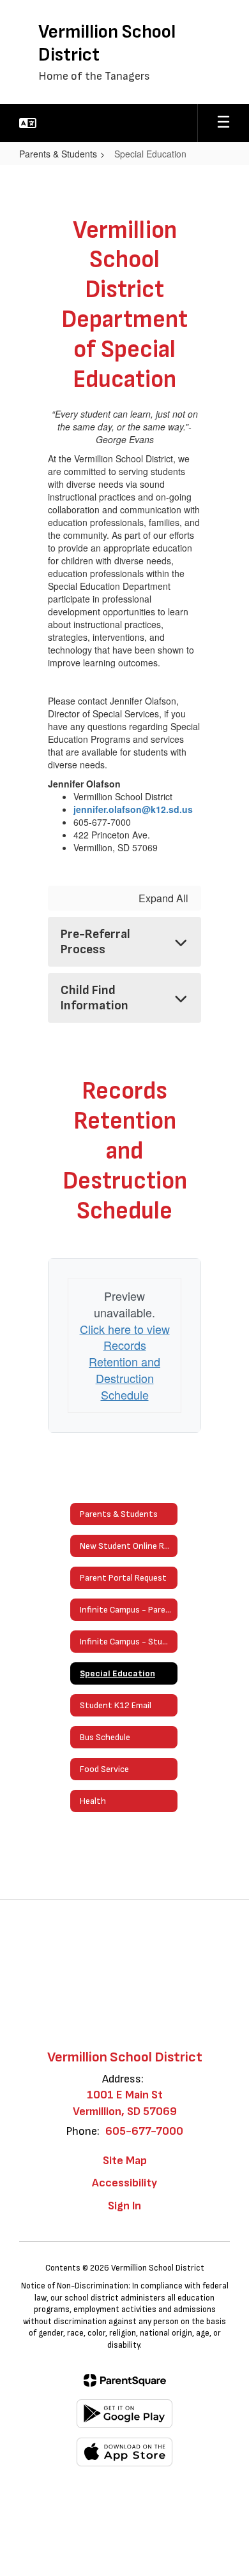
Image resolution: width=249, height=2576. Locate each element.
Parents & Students (58, 154)
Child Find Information (94, 998)
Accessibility (124, 2183)
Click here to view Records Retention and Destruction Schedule (125, 1362)
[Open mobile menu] (223, 123)
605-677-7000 (144, 2131)
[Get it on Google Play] (124, 2414)
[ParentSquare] (125, 2380)
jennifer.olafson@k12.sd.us (133, 809)
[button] (28, 123)
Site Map (125, 2161)
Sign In (124, 2206)
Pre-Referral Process (95, 942)
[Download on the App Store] (124, 2452)
